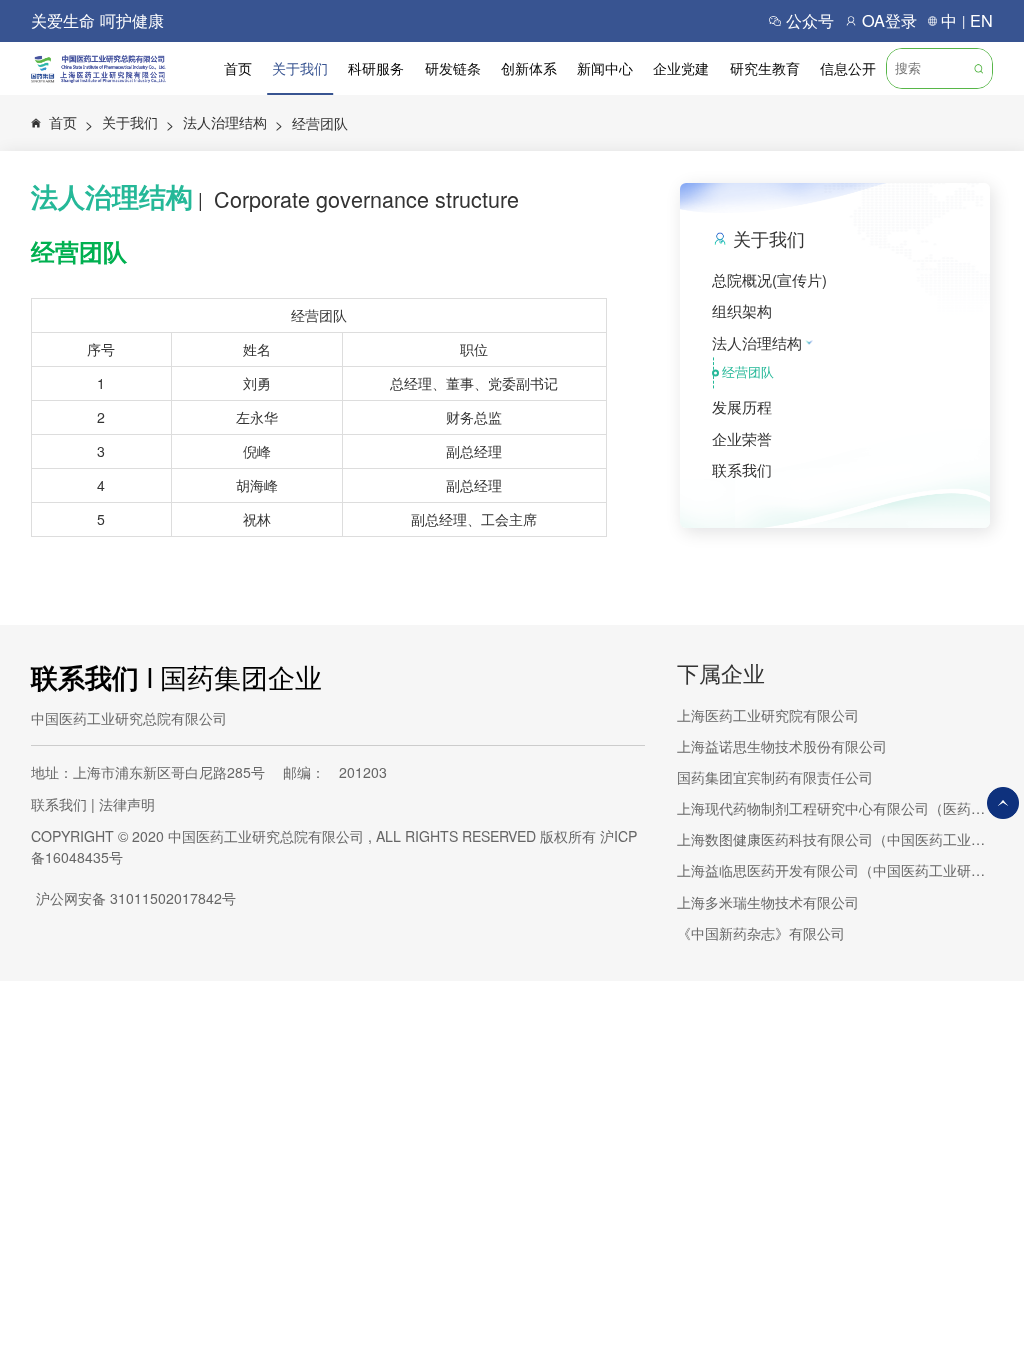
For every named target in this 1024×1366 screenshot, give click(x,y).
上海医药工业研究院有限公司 (768, 715)
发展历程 (742, 406)
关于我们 (300, 68)
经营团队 (320, 123)
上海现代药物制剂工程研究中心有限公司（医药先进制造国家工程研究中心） (835, 808)
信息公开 (848, 68)
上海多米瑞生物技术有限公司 (768, 902)
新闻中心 (605, 68)
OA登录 (889, 20)
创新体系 (529, 68)
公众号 (810, 20)
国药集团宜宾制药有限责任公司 (775, 777)
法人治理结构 (233, 123)
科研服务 (376, 68)
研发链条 (453, 68)
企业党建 (681, 68)
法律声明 (127, 804)
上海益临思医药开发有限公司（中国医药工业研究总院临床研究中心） (835, 870)
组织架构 (742, 310)
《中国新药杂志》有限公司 (761, 933)
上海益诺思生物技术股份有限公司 (782, 746)
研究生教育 (765, 68)
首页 (238, 68)
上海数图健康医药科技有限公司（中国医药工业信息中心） (835, 839)
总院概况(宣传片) (769, 279)
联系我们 (742, 469)
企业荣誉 (742, 438)
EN (981, 20)
